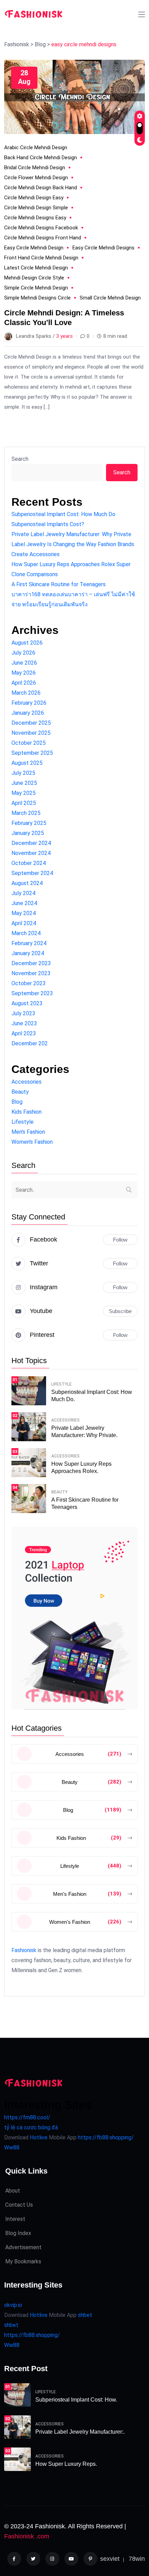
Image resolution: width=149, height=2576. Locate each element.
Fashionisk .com (27, 2536)
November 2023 (31, 973)
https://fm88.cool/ (27, 2117)
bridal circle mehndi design (35, 168)
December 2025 (31, 723)
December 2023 (31, 963)
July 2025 (23, 773)
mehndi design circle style (34, 278)
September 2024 (32, 873)
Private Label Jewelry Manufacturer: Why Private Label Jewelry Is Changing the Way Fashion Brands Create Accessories (73, 544)
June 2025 (24, 783)
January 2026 (28, 713)
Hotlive (38, 2137)
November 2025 (31, 733)
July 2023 (23, 1013)
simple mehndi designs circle (37, 298)
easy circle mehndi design (34, 248)
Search (20, 459)
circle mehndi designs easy (35, 218)
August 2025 (27, 763)
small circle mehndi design (110, 298)
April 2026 (24, 683)
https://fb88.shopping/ (106, 2137)
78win (137, 2559)
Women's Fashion (32, 1142)
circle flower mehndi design (36, 178)
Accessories (27, 1082)
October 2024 (29, 863)
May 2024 (24, 913)
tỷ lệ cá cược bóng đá (31, 2127)
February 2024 (29, 943)
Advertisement (23, 2247)
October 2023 (29, 983)
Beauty (20, 1092)
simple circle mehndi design (36, 288)
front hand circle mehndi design (41, 258)
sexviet (110, 2559)
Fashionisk (24, 1950)
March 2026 (26, 693)
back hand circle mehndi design (41, 158)
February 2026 (29, 703)
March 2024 (26, 933)
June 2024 (24, 903)
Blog (17, 1102)
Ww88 (12, 2147)
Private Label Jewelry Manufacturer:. (80, 2432)
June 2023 (24, 1023)
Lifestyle (23, 1122)
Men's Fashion (28, 1132)
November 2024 (31, 853)
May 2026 (24, 673)
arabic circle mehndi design (36, 148)
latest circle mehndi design (36, 268)
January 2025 (28, 833)
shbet (85, 2315)
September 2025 (32, 753)
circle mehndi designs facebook (41, 228)
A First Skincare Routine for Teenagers (59, 584)
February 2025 (29, 823)
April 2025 (24, 803)
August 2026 (27, 643)
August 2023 (27, 1003)
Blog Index (18, 2233)
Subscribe (120, 1311)
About (13, 2191)
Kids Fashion (27, 1112)
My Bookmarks (23, 2261)
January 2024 (28, 953)
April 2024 (24, 923)
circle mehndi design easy (34, 198)
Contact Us (19, 2205)
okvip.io (13, 2305)
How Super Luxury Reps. (66, 2464)
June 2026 (24, 663)
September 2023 (32, 993)
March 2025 (26, 813)
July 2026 (23, 653)
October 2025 (29, 743)
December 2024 (31, 843)
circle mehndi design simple (36, 208)
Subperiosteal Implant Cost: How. (76, 2400)
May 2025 (24, 793)
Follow (120, 1240)
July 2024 (23, 893)
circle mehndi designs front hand (43, 238)
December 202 (30, 1043)
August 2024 (27, 883)
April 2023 (24, 1033)
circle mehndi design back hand (41, 188)
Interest (15, 2219)
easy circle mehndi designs (103, 248)
